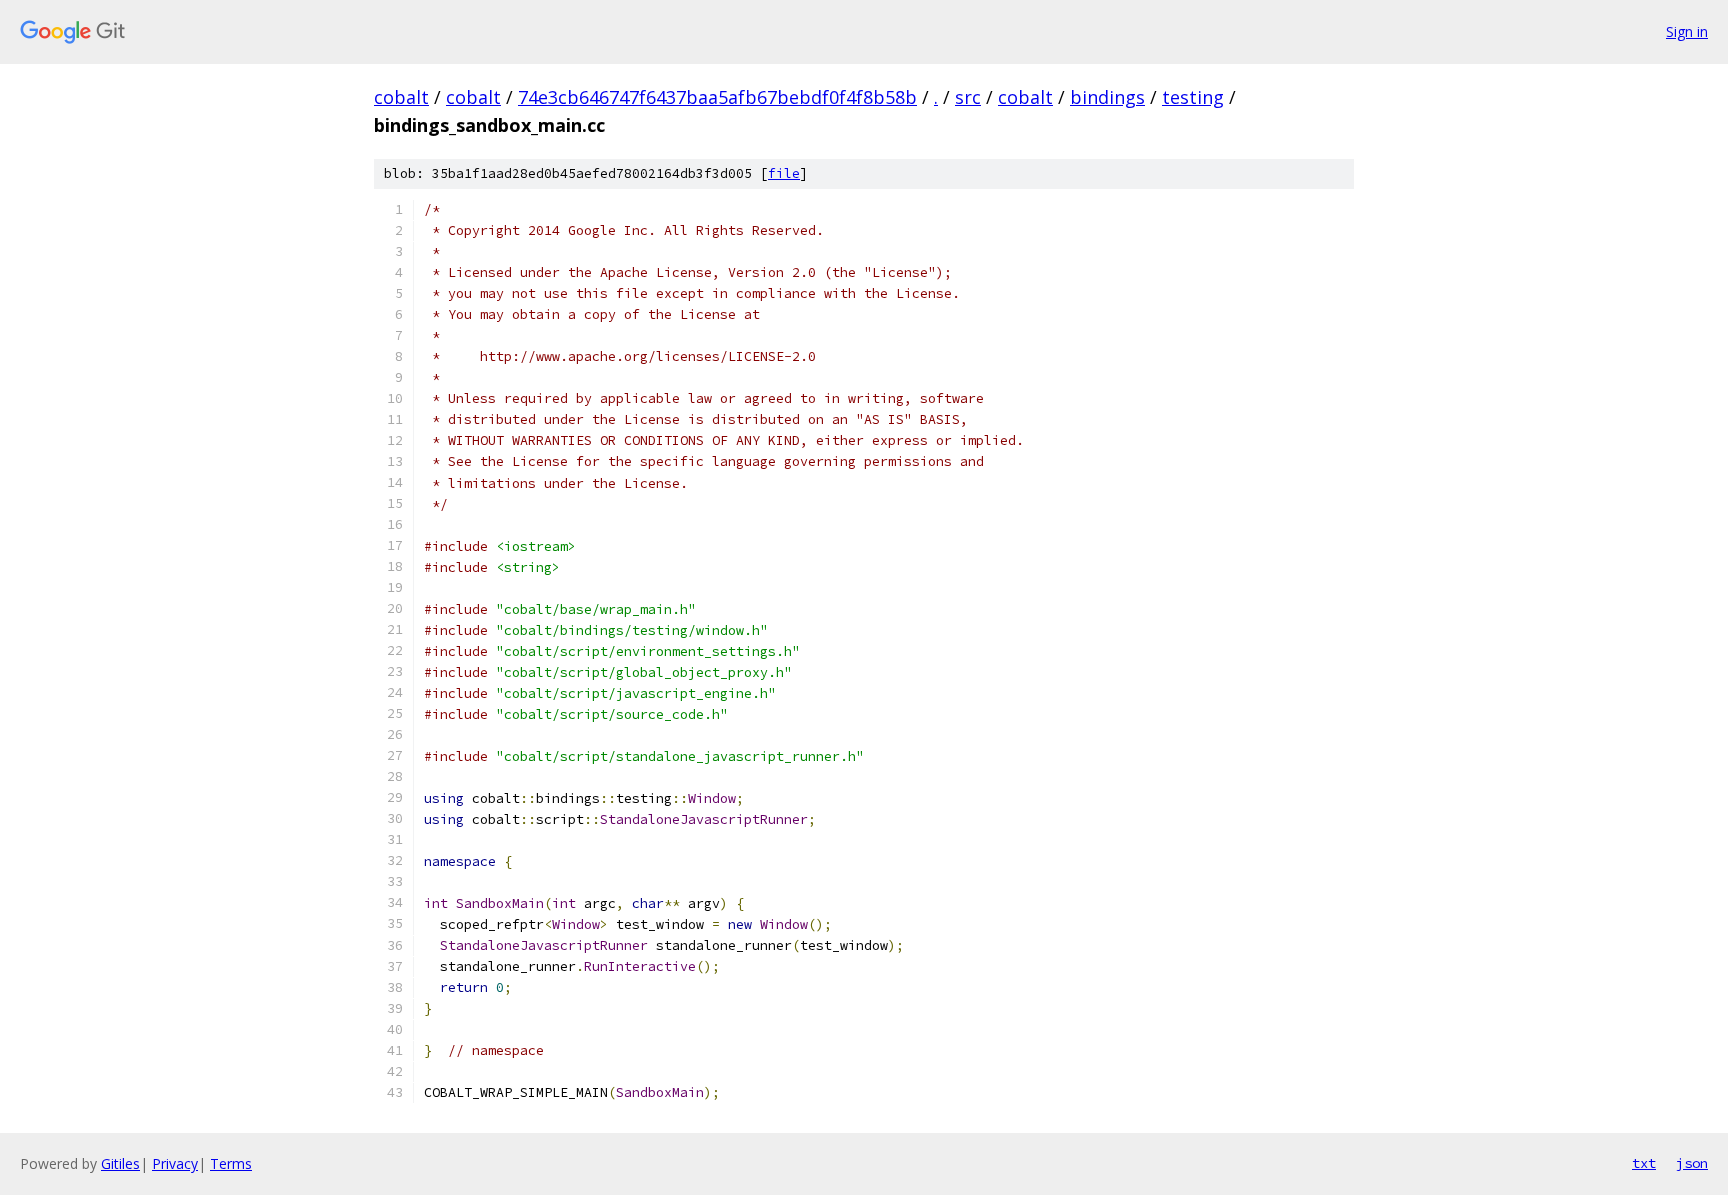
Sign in (1687, 31)
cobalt (401, 97)
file (784, 173)
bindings (1107, 97)
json (1692, 1163)
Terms (231, 1163)
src (968, 97)
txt (1644, 1163)
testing (1193, 97)
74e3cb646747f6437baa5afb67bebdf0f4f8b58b (717, 97)
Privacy (175, 1163)
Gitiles (120, 1163)
